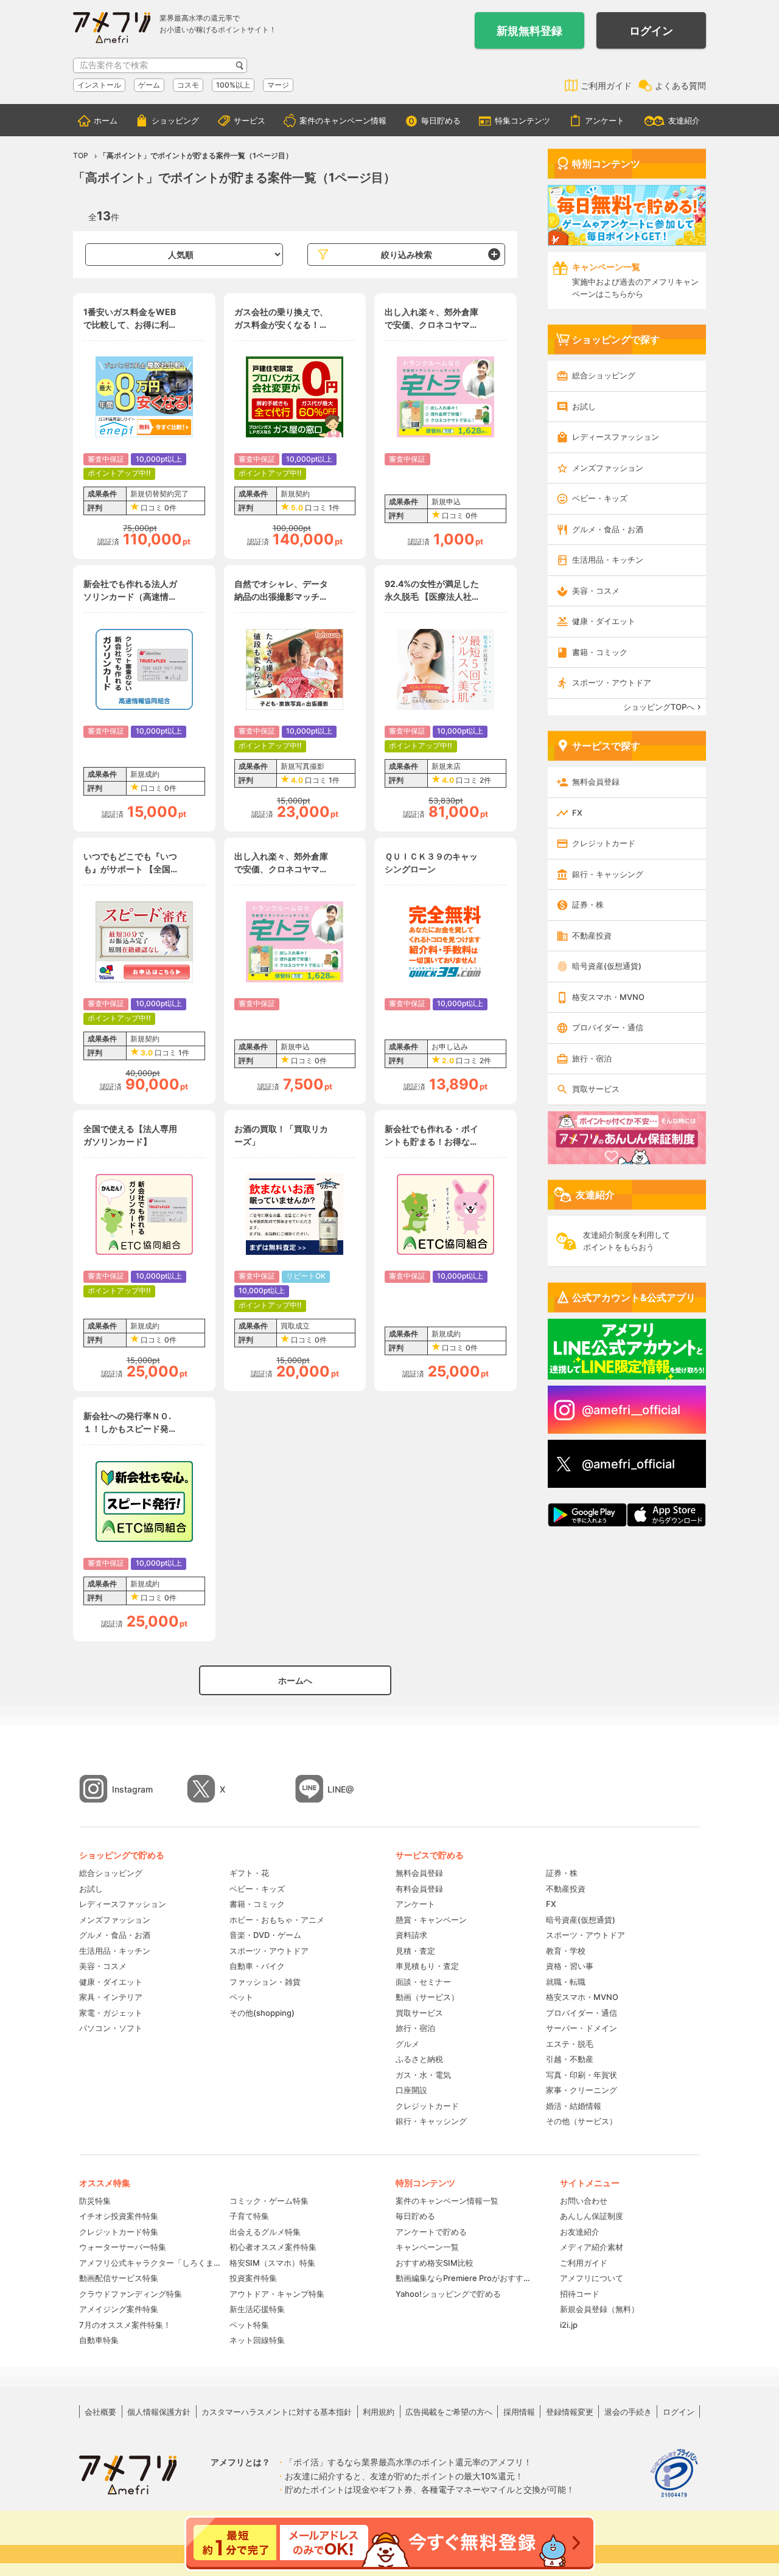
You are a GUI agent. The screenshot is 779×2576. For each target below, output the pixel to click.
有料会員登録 (419, 1889)
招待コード (580, 2294)
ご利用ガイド (606, 85)
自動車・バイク (257, 1966)
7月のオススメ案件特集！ (125, 2325)
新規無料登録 (529, 31)
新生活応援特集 (257, 2309)
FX (577, 813)
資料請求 (411, 1935)
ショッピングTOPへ (659, 707)
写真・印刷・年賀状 (582, 2075)
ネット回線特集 (257, 2340)
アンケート (605, 120)
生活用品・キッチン (608, 560)
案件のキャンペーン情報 (343, 120)
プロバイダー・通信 (608, 1027)
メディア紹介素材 (592, 2247)
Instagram (132, 1789)
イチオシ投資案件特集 (119, 2216)
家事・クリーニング (582, 2090)
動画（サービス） (427, 1997)
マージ (278, 85)
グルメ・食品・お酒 (608, 529)
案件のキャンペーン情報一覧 (447, 2201)
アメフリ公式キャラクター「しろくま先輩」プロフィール (150, 2263)
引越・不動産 (570, 2059)
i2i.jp (569, 2325)
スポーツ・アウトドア (612, 682)
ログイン (651, 31)
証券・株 (588, 904)
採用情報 (519, 2412)
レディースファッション (616, 437)
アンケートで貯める (431, 2232)
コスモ (188, 85)
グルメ (407, 2044)
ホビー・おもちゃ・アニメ (277, 1920)
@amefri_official (628, 1464)
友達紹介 (684, 120)
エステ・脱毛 (570, 2044)
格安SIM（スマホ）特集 (272, 2263)
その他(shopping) (262, 2013)
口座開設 (411, 2090)
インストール (99, 85)
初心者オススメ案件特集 (273, 2247)
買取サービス (596, 1089)
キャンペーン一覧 (427, 2247)
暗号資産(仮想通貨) (607, 966)
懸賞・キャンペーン (431, 1920)
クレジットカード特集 (119, 2232)
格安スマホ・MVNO (608, 997)
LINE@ (341, 1789)
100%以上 (233, 85)
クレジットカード (604, 843)
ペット (241, 1997)
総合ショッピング (604, 375)
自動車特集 (99, 2340)
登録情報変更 (570, 2412)
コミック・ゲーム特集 (269, 2201)
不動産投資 (592, 936)
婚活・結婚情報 (574, 2106)
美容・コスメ (596, 591)
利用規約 (379, 2412)
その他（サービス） (582, 2121)
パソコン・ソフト (111, 2028)
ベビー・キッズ (600, 498)
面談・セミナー (423, 1982)
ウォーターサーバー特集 (123, 2247)
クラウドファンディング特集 (131, 2294)
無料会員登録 (596, 782)
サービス (250, 120)
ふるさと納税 (419, 2059)
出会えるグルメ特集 (265, 2232)
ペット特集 (249, 2325)
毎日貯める (441, 120)
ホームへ (295, 1680)
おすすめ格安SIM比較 (435, 2263)
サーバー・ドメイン (582, 2028)
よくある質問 (680, 85)
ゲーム (149, 85)
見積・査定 (415, 1951)
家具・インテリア (111, 1997)
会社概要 (100, 2412)
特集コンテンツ (522, 120)
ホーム (106, 120)
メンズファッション (608, 468)
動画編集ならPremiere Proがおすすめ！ (466, 2278)
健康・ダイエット (604, 621)
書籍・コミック (600, 652)
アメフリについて (592, 2278)
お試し (584, 406)
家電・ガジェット (111, 2013)
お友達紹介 (580, 2232)
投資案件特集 (253, 2278)
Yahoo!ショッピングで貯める (448, 2294)
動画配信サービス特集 (119, 2278)
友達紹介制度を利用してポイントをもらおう (627, 1241)
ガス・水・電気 (423, 2075)
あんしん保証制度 (592, 2216)
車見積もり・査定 (427, 1966)
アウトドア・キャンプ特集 (277, 2294)
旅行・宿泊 (592, 1058)
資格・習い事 (570, 1966)
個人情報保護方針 (159, 2412)
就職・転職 (566, 1982)
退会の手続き (628, 2412)
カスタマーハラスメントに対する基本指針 (277, 2412)
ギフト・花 (249, 1873)
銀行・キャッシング (608, 874)
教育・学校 (566, 1951)
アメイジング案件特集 (119, 2309)
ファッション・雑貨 (265, 1982)
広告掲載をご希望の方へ (449, 2412)
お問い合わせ (584, 2201)
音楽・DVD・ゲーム (265, 1935)
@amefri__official (631, 1410)
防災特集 (95, 2201)
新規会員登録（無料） (599, 2309)
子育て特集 (249, 2216)
